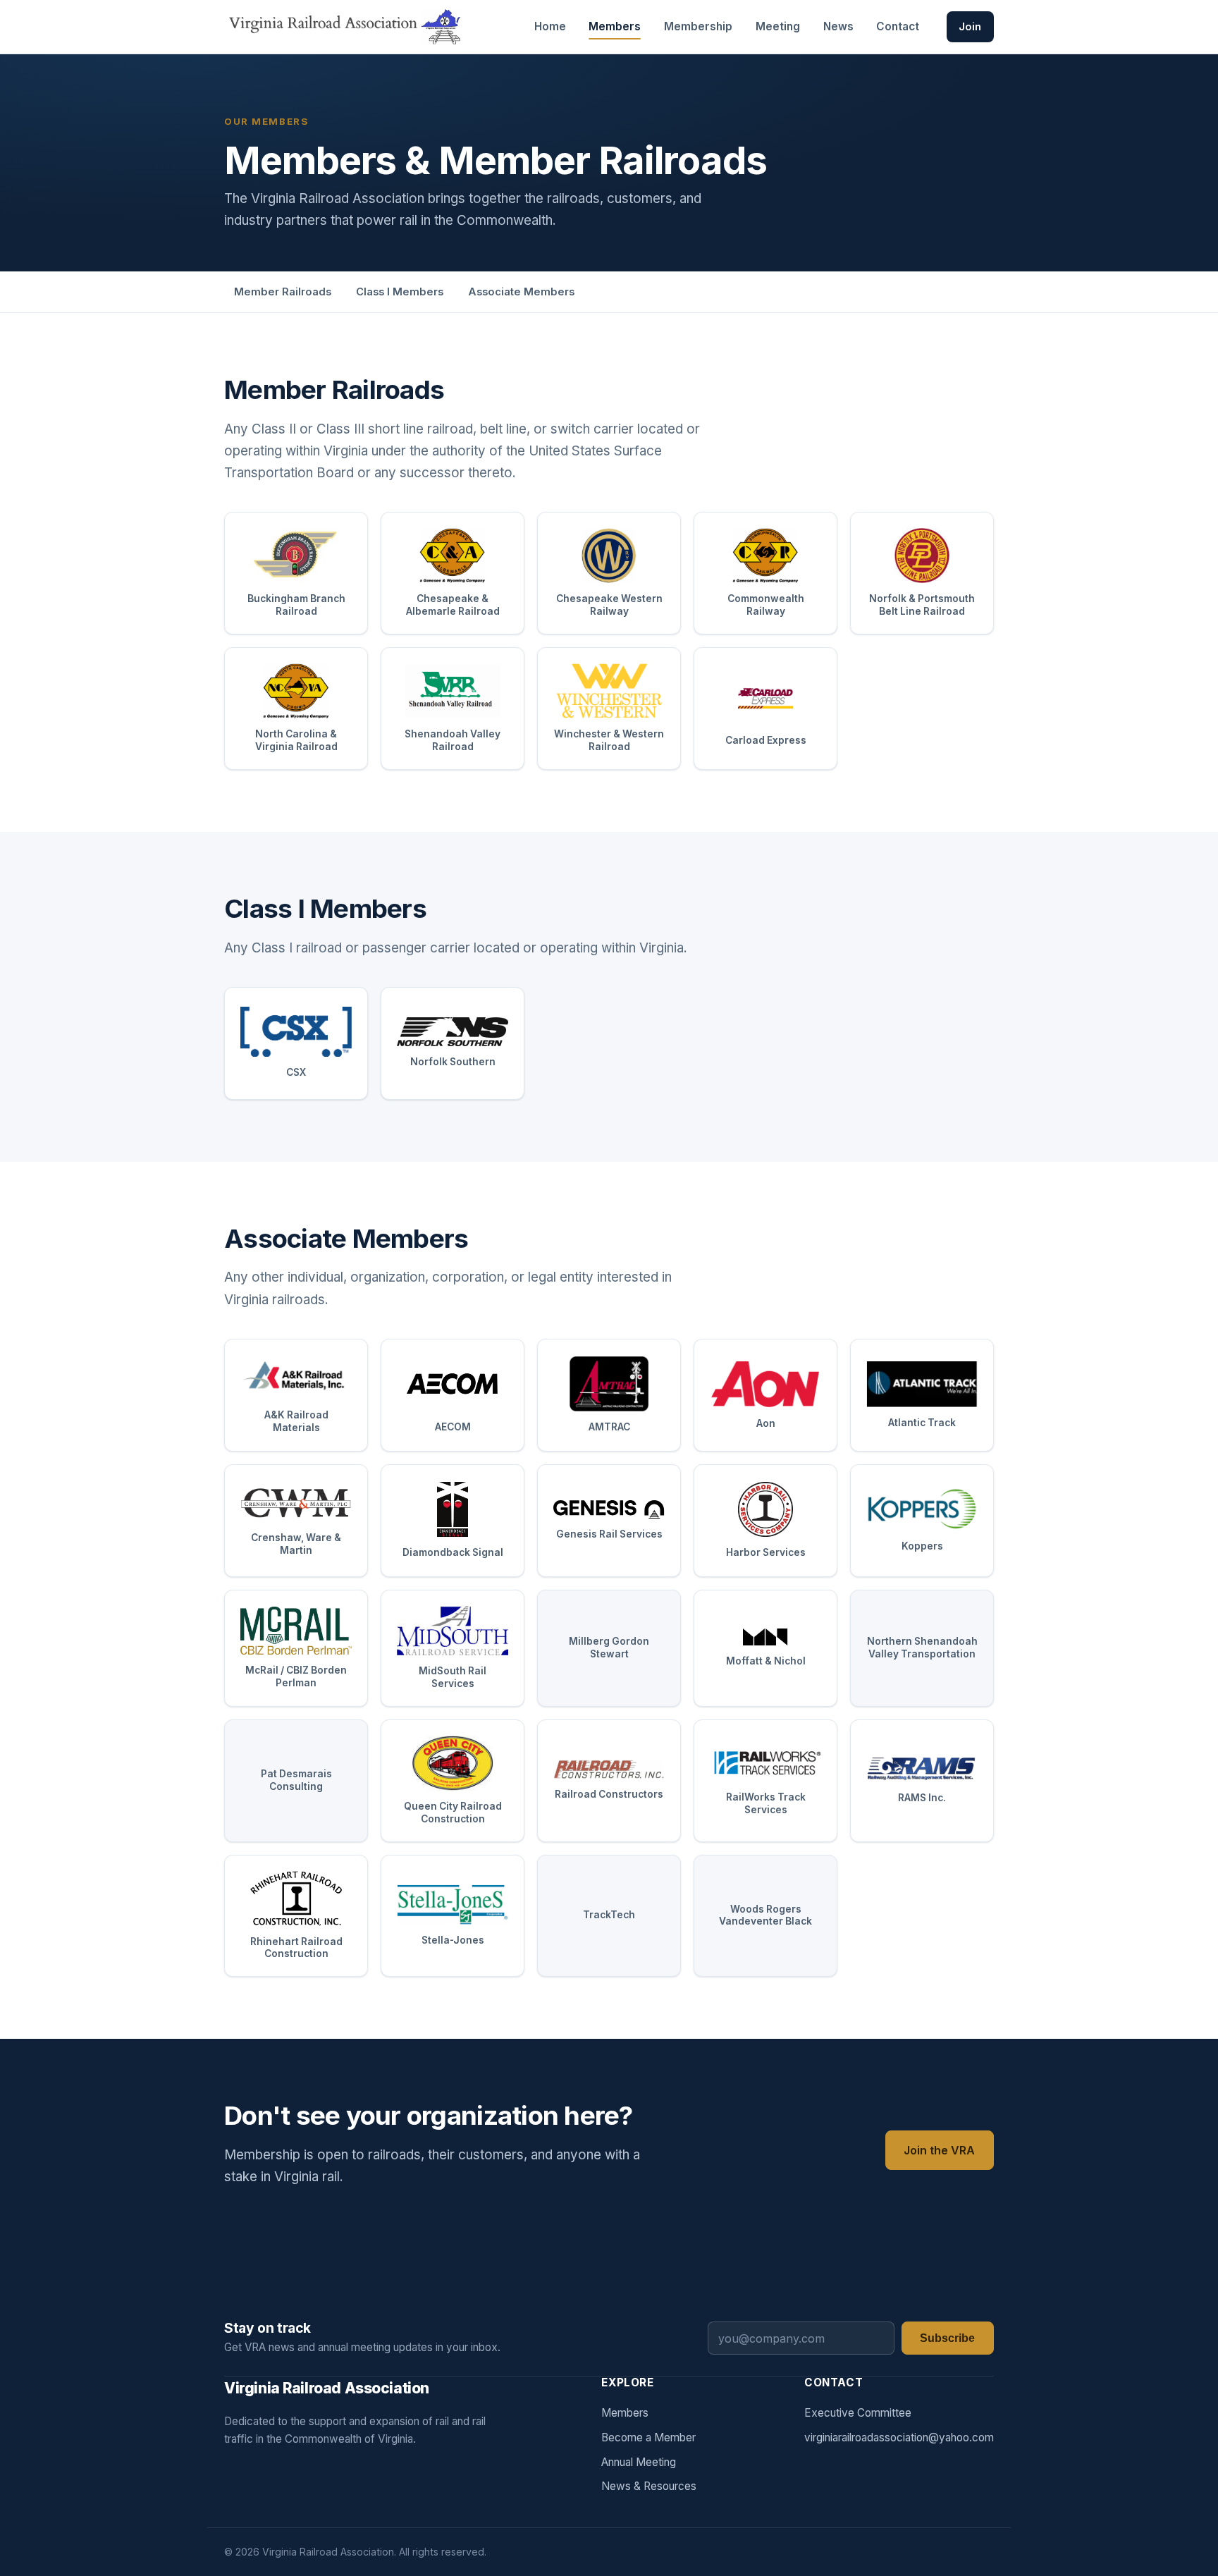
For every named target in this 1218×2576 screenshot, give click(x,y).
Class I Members (400, 292)
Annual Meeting (639, 2462)
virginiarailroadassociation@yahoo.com (899, 2437)
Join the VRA (939, 2150)
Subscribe (947, 2338)
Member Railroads (283, 292)
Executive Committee (858, 2413)
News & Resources (649, 2486)
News (838, 26)
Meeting (778, 26)
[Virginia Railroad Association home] (343, 27)
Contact (898, 26)
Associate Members (521, 292)
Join (970, 27)
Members (615, 26)
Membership (698, 26)
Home (550, 26)
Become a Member (648, 2437)
